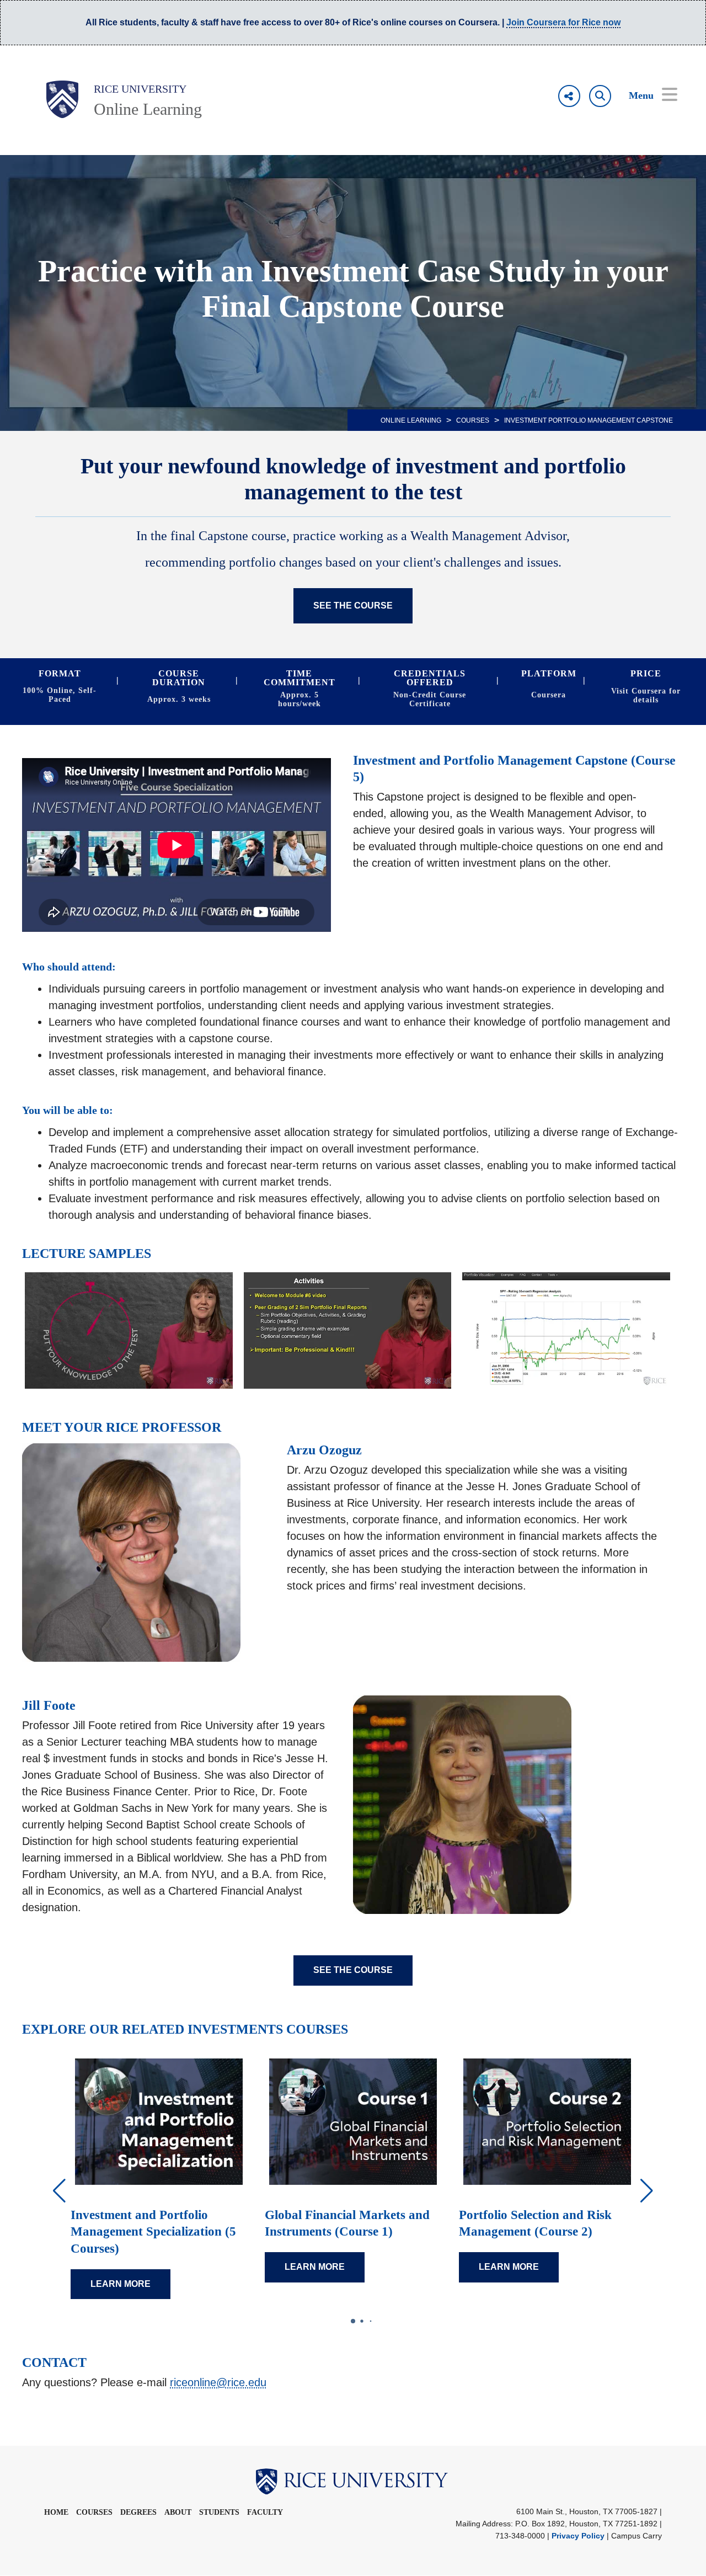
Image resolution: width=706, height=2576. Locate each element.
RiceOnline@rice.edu (218, 2382)
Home (56, 2513)
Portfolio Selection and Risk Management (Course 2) (535, 2223)
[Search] (600, 96)
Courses (473, 420)
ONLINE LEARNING (411, 420)
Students (219, 2513)
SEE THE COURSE (353, 606)
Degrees (138, 2513)
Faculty (265, 2513)
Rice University (140, 89)
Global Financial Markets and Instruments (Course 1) (347, 2223)
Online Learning (148, 109)
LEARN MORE (121, 2284)
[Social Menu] (569, 96)
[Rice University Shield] (62, 99)
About (178, 2513)
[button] (647, 2191)
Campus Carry (637, 2536)
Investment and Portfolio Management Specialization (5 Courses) (153, 2232)
